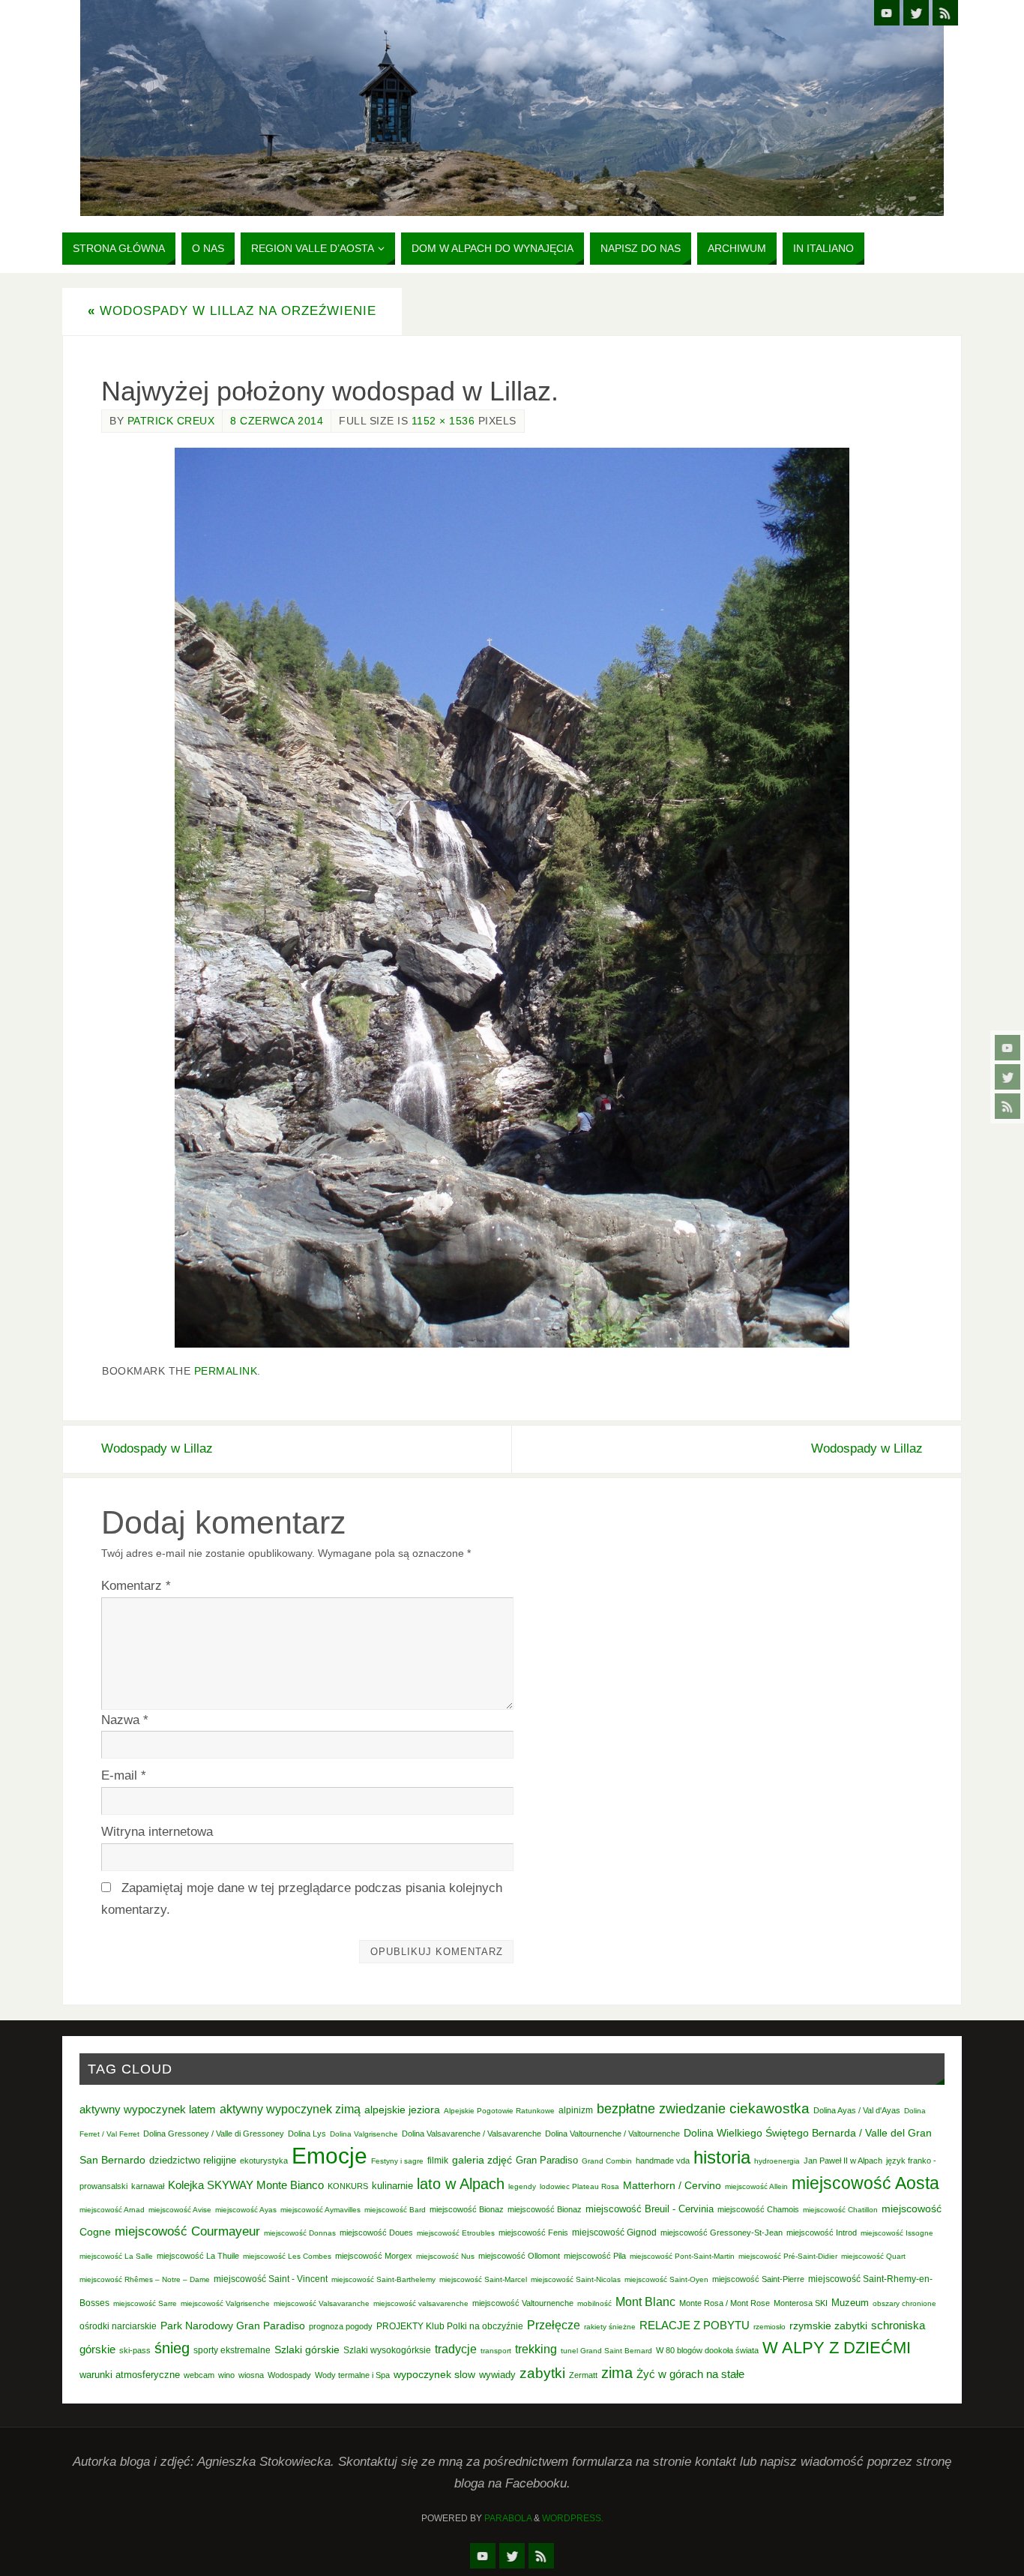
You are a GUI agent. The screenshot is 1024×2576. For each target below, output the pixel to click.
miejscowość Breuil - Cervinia (650, 2209)
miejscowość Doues (376, 2233)
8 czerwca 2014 (277, 421)
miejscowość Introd (822, 2233)
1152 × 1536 (443, 421)
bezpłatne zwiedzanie (661, 2109)
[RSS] (1008, 1106)
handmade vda (663, 2161)
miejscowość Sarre (145, 2303)
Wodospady (289, 2375)
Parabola (508, 2518)
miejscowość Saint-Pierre (758, 2279)
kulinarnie (392, 2186)
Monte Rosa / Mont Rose (725, 2303)
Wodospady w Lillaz (157, 1448)
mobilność (594, 2303)
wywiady (497, 2375)
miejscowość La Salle (116, 2256)
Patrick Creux (171, 421)
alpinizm (576, 2110)
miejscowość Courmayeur (187, 2231)
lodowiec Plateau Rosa (579, 2186)
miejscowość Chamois (758, 2209)
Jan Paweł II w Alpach (843, 2161)
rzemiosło (769, 2327)
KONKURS (348, 2186)
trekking (536, 2349)
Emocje (329, 2156)
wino (226, 2375)
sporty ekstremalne (232, 2350)
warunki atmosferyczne (130, 2375)
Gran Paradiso (547, 2160)
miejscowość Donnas (300, 2233)
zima (617, 2373)
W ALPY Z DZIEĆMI (837, 2348)
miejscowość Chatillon (840, 2210)
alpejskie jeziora (402, 2110)
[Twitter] (1008, 1077)
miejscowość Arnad (112, 2210)
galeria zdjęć (482, 2160)
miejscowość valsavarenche (421, 2303)
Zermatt (583, 2375)
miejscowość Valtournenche (523, 2303)
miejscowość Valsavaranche (322, 2303)
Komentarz (136, 1586)
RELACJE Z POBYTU (695, 2325)
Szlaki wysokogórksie (387, 2350)
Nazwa (125, 1720)
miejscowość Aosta (865, 2183)
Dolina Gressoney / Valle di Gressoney (214, 2134)
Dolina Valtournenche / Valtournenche (612, 2134)
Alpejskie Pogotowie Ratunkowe (499, 2111)
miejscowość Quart (873, 2256)
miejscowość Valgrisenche (225, 2303)
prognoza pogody (341, 2326)
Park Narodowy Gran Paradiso (233, 2326)
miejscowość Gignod (614, 2233)
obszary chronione (904, 2303)
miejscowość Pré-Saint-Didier (788, 2256)
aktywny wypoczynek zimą (290, 2109)
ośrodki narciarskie (118, 2326)
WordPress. (573, 2518)
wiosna (251, 2375)
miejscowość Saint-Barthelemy (383, 2279)
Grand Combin (607, 2161)
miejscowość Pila (595, 2256)
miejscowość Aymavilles (320, 2210)
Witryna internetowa (157, 1832)
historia (722, 2157)
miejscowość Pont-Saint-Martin (682, 2256)
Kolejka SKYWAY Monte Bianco (246, 2185)
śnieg (172, 2348)
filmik (438, 2161)
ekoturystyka (264, 2161)
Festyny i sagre (397, 2161)
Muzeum (850, 2303)
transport (496, 2351)
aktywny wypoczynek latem (148, 2110)
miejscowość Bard (395, 2210)
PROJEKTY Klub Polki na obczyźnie (450, 2326)
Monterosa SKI (801, 2303)
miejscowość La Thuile (198, 2256)
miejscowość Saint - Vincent (271, 2279)
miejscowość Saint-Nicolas (576, 2279)
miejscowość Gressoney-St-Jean (722, 2233)
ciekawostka (769, 2108)
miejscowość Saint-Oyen (666, 2279)
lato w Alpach (461, 2184)
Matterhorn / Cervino (672, 2186)
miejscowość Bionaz (467, 2209)
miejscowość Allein (756, 2186)
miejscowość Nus (445, 2256)
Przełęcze (554, 2325)
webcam (199, 2375)
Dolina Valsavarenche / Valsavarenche (472, 2134)
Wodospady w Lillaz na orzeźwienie (232, 311)
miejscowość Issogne (897, 2233)
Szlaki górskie (307, 2350)
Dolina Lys (307, 2134)
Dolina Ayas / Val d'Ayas (857, 2110)
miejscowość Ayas (246, 2210)
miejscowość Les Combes (287, 2256)
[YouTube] (1008, 1048)
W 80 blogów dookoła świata (707, 2350)
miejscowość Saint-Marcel (483, 2279)
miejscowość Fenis (533, 2233)
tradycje (456, 2349)
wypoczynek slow (434, 2374)
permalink (226, 1371)
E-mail (124, 1775)
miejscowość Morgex (374, 2256)
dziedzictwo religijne (193, 2160)
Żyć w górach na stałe (690, 2374)
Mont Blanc (645, 2302)
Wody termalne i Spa (352, 2375)
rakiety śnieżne (610, 2327)
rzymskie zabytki (828, 2326)
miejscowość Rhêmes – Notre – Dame (145, 2279)
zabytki (542, 2373)
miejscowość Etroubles (456, 2233)
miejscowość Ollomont (519, 2256)
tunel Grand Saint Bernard (606, 2351)
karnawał (148, 2186)
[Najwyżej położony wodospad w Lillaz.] (512, 898)
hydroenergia (777, 2161)
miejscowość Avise (180, 2210)
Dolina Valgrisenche (364, 2134)
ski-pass (135, 2350)
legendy (522, 2186)
